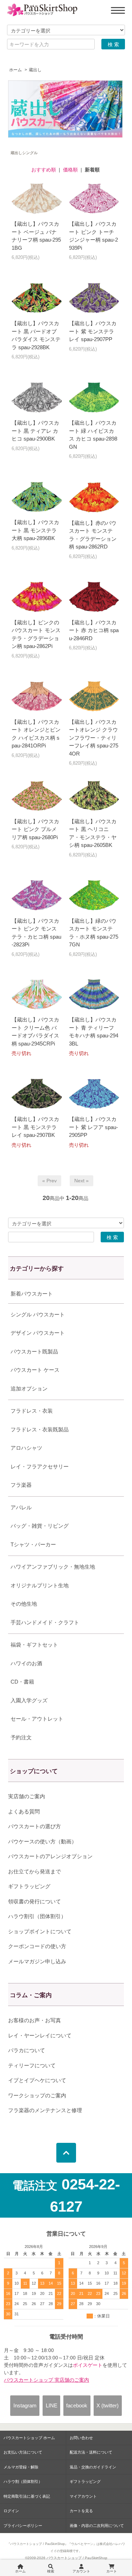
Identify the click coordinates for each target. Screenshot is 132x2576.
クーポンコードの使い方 (37, 1946)
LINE (52, 2405)
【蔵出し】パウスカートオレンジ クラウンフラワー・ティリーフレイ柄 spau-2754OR (94, 738)
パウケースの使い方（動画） (42, 1841)
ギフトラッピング (29, 1886)
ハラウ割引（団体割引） (37, 1916)
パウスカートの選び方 (34, 1826)
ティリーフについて (32, 2065)
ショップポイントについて (40, 1931)
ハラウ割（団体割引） (23, 2481)
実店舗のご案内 (27, 1796)
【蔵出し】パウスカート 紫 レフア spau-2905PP (93, 1127)
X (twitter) (108, 2405)
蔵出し (35, 70)
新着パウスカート (32, 1294)
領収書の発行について (34, 1901)
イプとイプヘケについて (37, 2080)
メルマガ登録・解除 (21, 2467)
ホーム (15, 70)
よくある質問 (24, 1811)
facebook (77, 2405)
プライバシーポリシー (23, 2526)
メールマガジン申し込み (37, 1961)
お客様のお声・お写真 (34, 2020)
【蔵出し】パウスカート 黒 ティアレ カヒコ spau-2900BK (35, 431)
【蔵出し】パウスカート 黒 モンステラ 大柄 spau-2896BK (35, 530)
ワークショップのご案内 (37, 2095)
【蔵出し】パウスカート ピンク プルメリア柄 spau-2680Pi (35, 829)
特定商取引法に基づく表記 (27, 2496)
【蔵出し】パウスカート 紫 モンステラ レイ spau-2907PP (93, 331)
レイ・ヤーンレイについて (40, 2035)
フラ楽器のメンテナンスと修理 (45, 2110)
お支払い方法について (23, 2452)
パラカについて (27, 2050)
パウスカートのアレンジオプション (50, 1856)
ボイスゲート (88, 2365)
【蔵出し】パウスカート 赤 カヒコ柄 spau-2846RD (94, 630)
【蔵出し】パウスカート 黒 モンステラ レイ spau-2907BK (35, 1127)
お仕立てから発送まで (34, 1871)
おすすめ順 (44, 170)
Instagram (25, 2405)
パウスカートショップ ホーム (29, 2438)
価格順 (70, 170)
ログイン (11, 2511)
